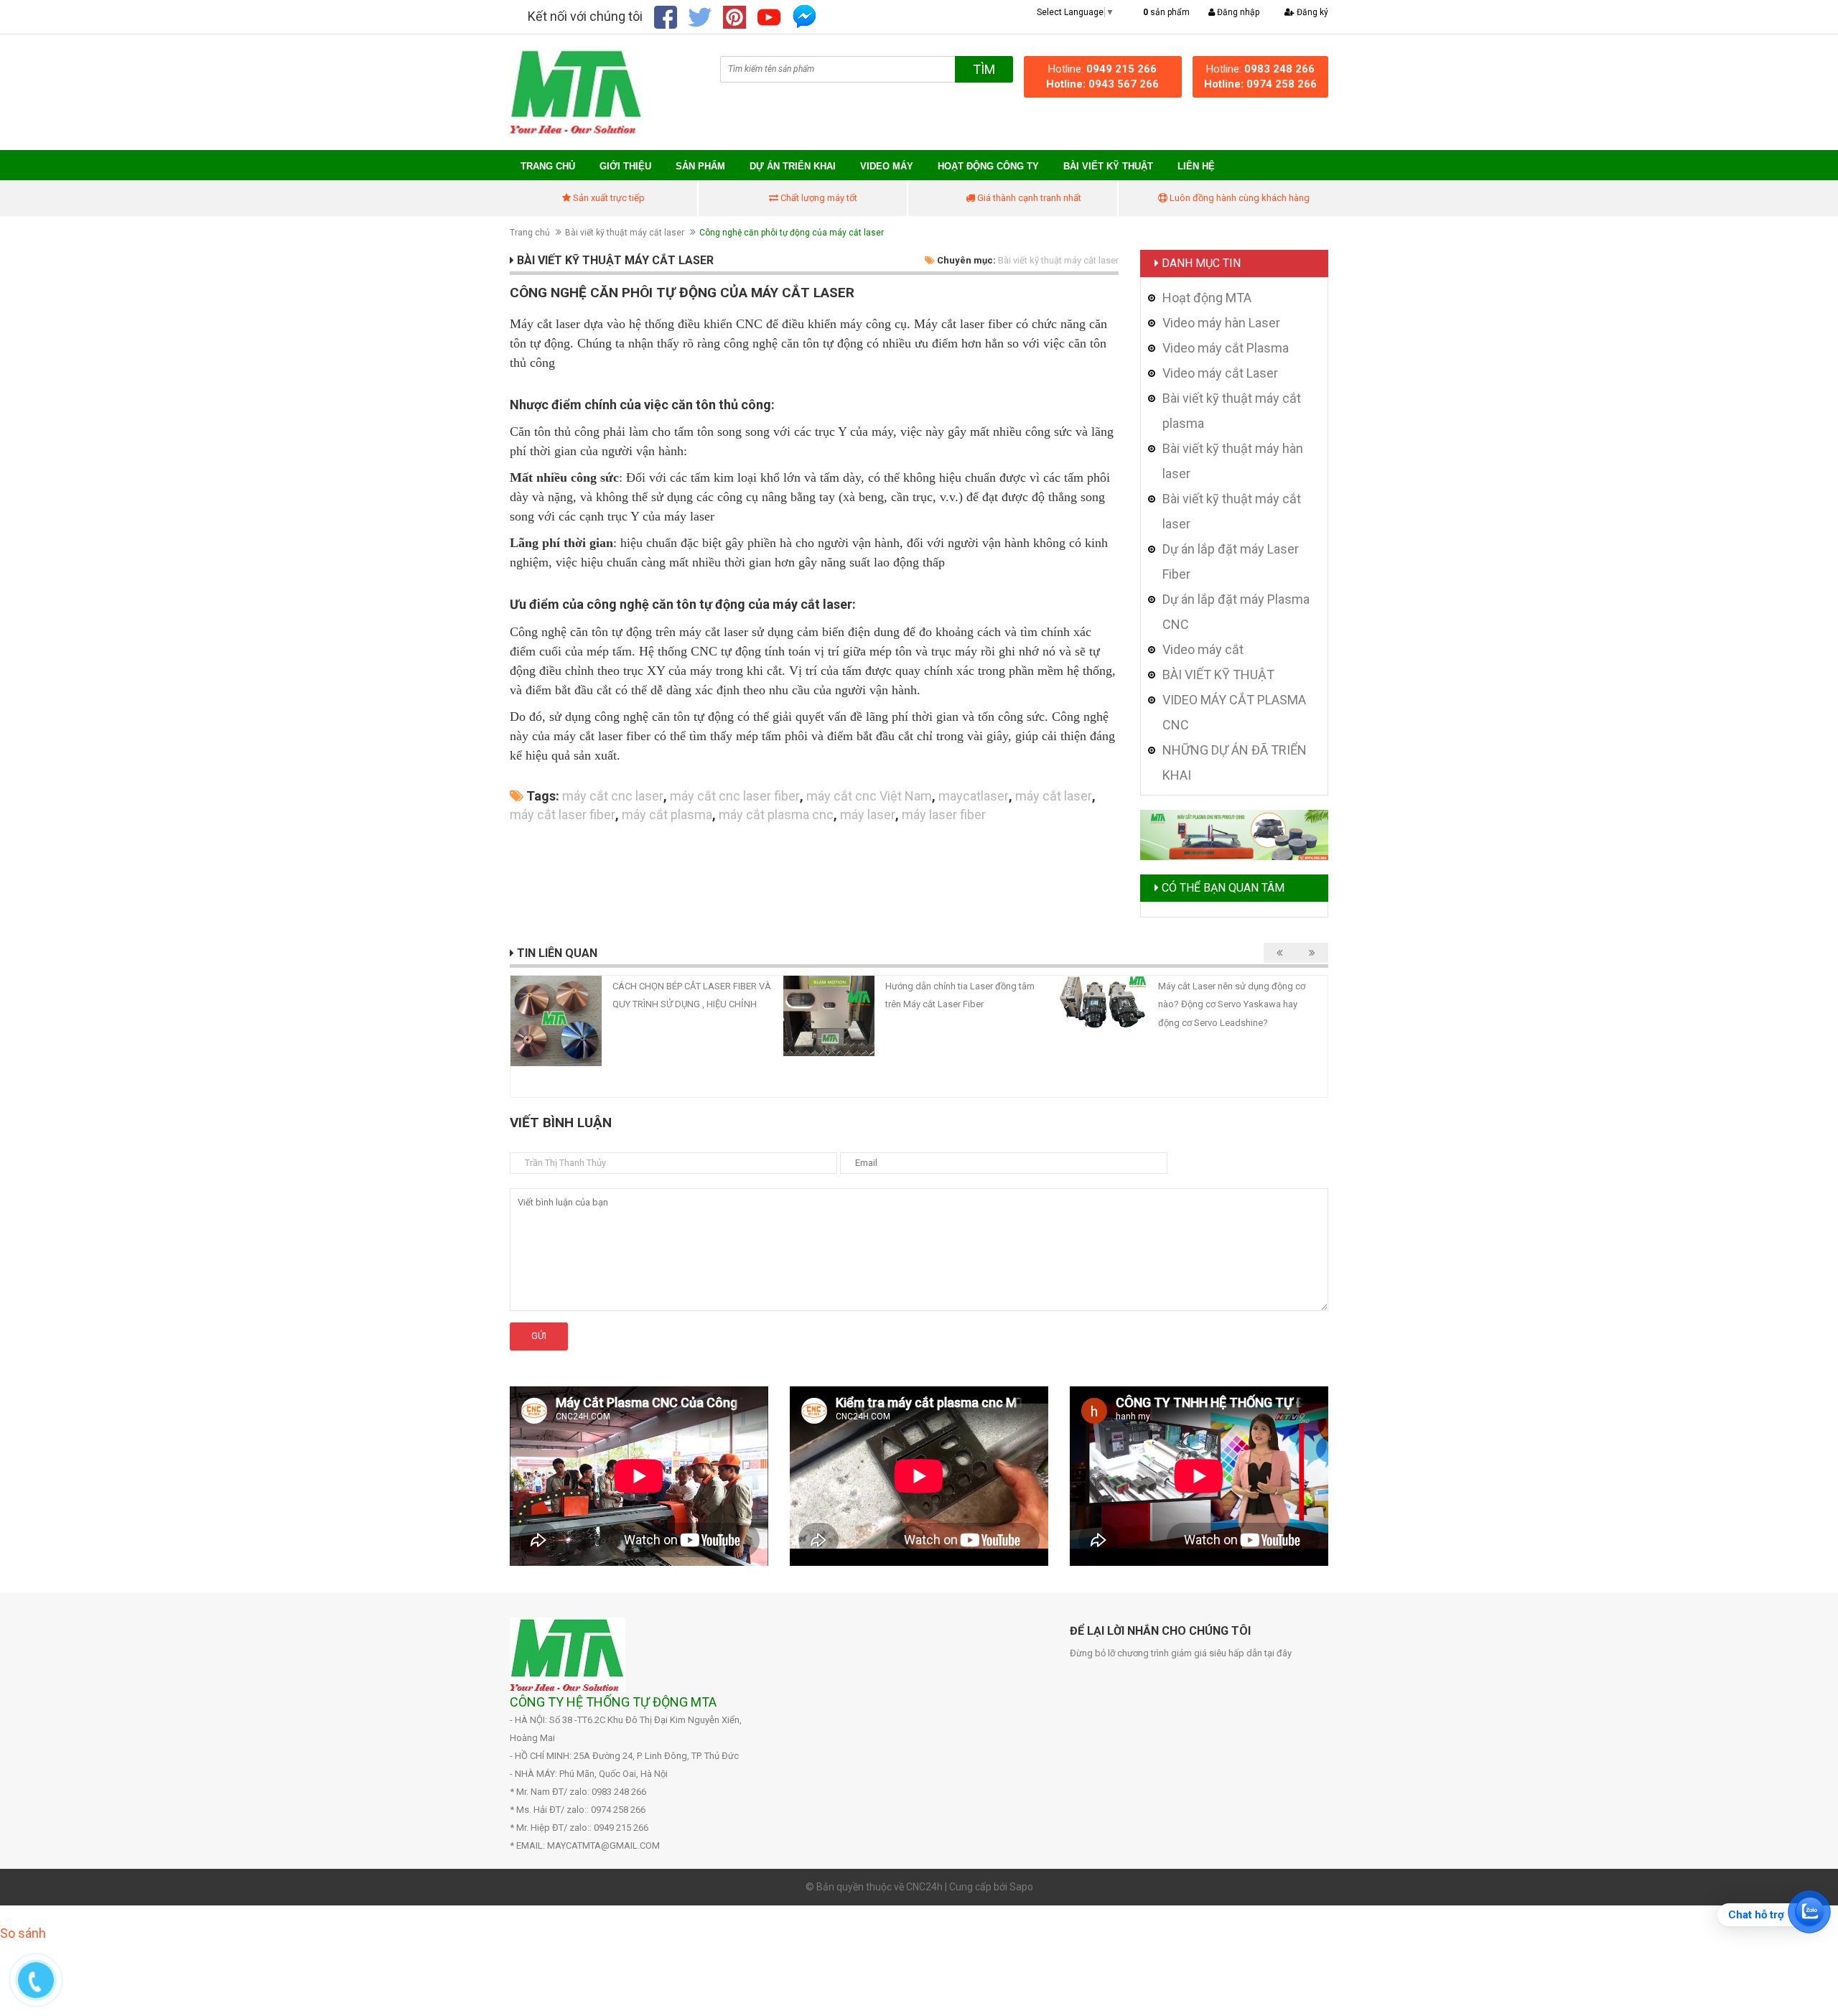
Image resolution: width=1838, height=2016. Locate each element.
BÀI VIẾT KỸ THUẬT (1108, 166)
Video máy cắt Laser (1220, 373)
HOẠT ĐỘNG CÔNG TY (988, 166)
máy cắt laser (1054, 796)
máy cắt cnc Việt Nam (869, 796)
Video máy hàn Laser (1221, 323)
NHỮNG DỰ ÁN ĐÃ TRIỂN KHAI (1235, 762)
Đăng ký (1311, 12)
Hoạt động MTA (1207, 298)
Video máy (887, 166)
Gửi (539, 1336)
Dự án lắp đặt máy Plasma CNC (1236, 612)
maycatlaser (974, 796)
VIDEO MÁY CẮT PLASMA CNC (1234, 712)
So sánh (23, 1933)
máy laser (868, 815)
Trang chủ (548, 166)
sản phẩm (1166, 12)
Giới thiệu (625, 166)
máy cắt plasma (667, 815)
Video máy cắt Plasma (1226, 348)
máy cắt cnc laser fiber (735, 796)
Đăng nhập (1237, 12)
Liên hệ (1196, 166)
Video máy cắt (1203, 649)
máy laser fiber (944, 815)
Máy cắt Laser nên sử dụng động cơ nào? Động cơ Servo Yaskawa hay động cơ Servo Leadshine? (1232, 1004)
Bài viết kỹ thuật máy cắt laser (625, 233)
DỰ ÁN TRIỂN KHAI (793, 166)
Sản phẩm (700, 166)
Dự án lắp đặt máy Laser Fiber (1231, 561)
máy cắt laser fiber (563, 815)
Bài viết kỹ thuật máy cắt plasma (1232, 411)
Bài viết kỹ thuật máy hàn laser (1233, 461)
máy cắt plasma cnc (776, 815)
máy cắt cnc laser (613, 796)
